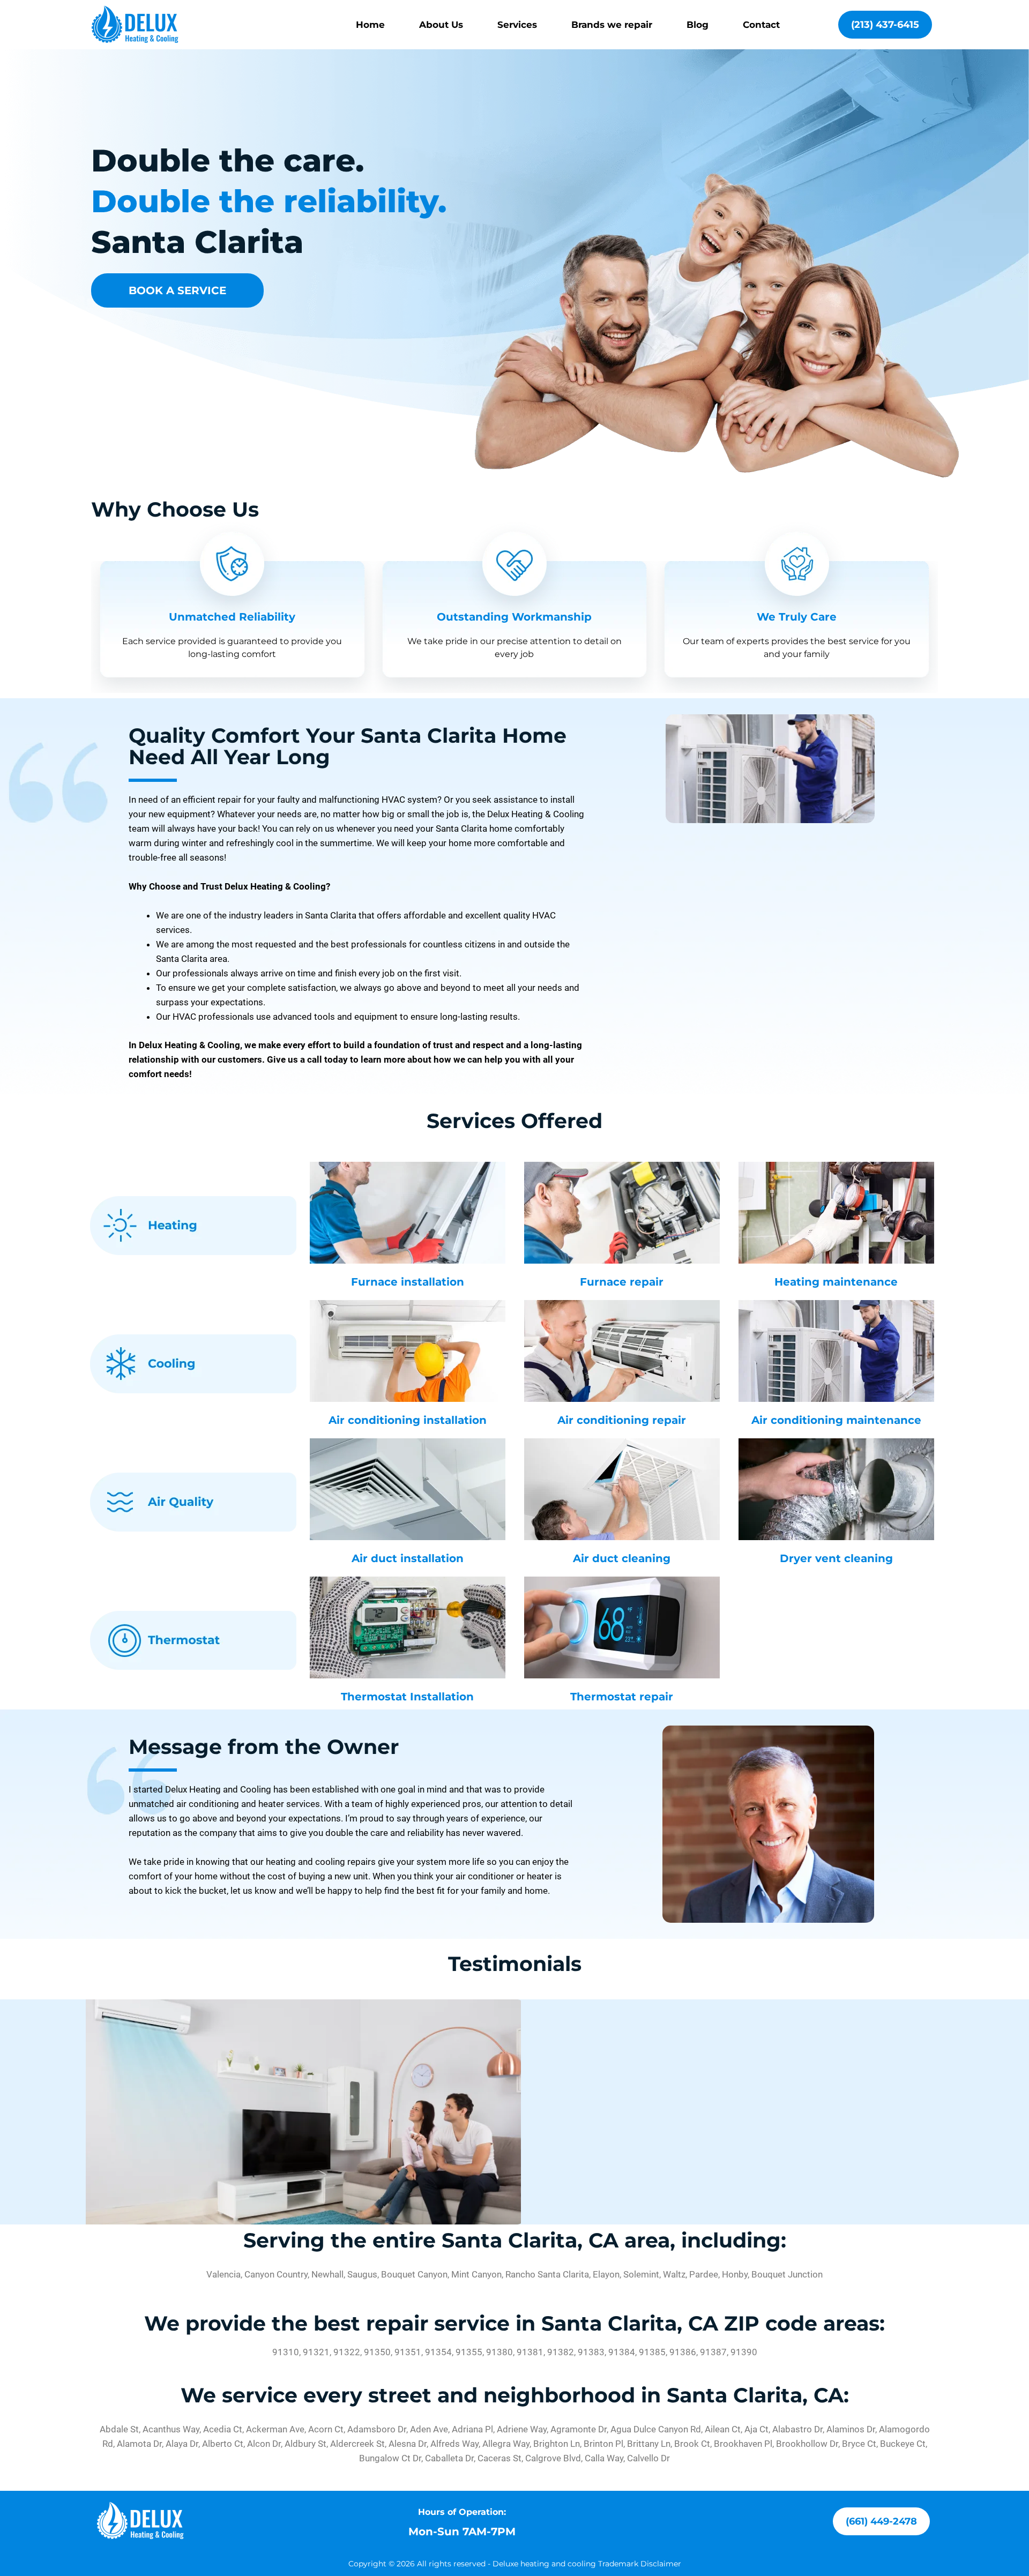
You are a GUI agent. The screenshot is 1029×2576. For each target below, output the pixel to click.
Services (517, 25)
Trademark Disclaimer (640, 2564)
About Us (441, 25)
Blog (698, 25)
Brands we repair (612, 25)
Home (370, 25)
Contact (761, 25)
